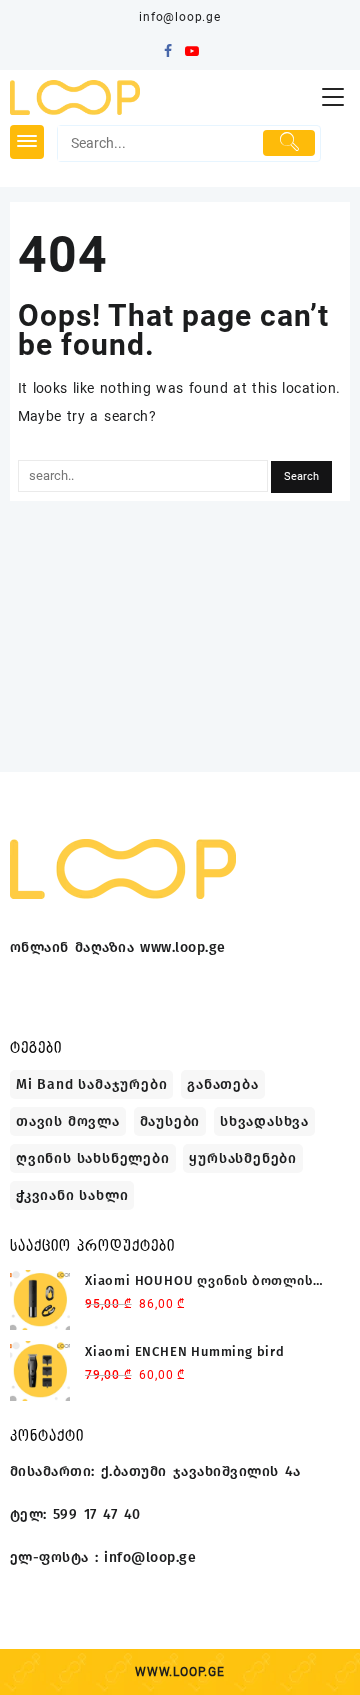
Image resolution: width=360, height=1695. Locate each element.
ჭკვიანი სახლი (72, 1195)
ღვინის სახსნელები (93, 1158)
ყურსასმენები (243, 1158)
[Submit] (289, 143)
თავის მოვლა (68, 1121)
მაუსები (170, 1121)
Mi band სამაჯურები (91, 1084)
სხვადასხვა (264, 1121)
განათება (222, 1084)
